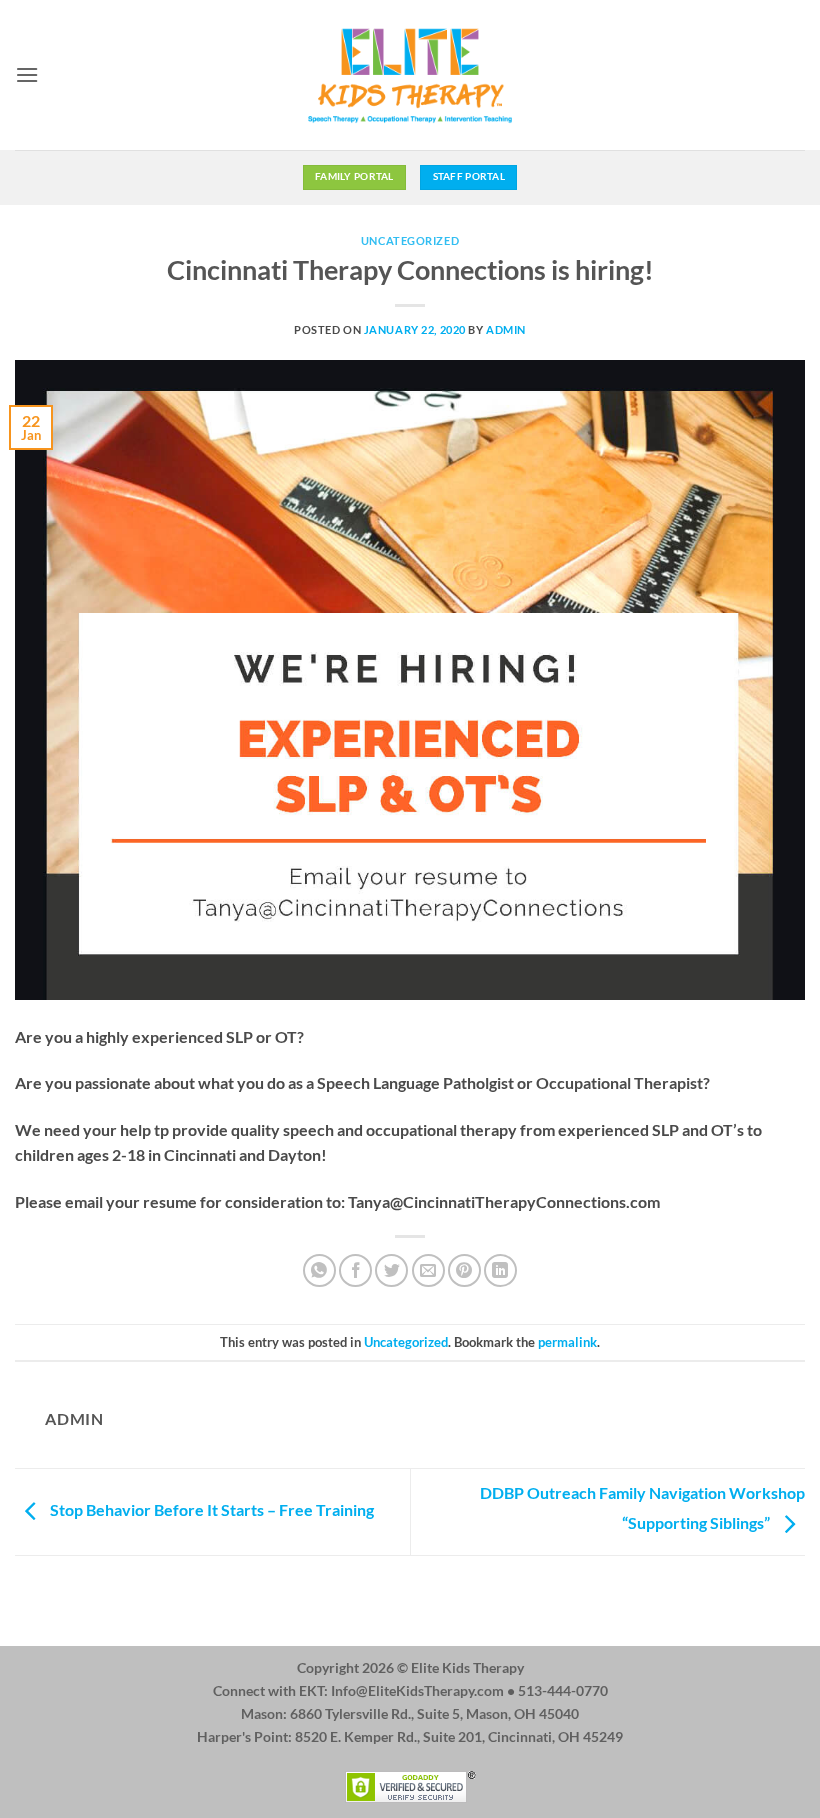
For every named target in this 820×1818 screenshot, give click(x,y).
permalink (567, 1342)
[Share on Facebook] (355, 1270)
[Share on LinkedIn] (500, 1270)
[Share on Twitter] (391, 1270)
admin (506, 329)
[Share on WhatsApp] (319, 1270)
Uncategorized (410, 240)
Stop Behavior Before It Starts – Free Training (210, 1509)
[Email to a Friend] (428, 1270)
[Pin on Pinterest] (464, 1270)
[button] (27, 74)
